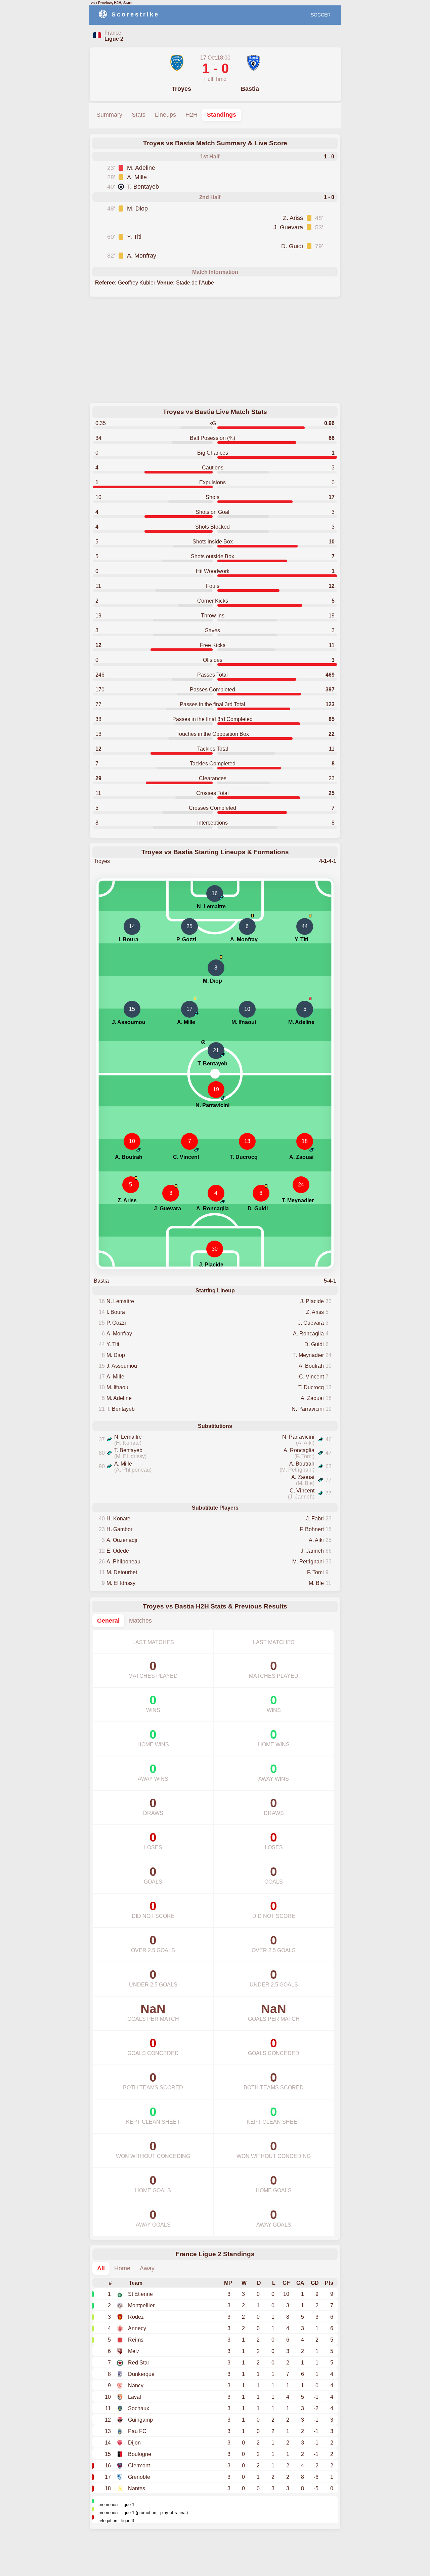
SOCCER (321, 15)
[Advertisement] (215, 350)
